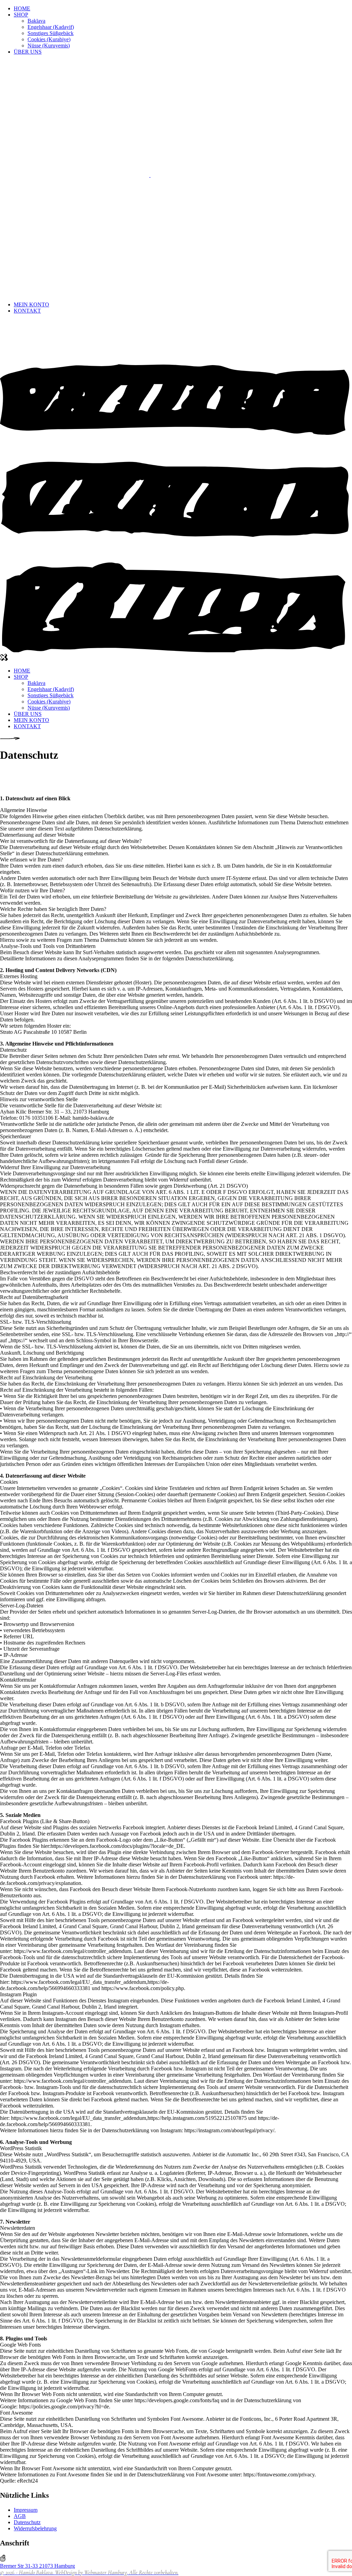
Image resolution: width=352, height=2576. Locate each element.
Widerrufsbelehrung (35, 2528)
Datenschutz (27, 2522)
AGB (20, 2516)
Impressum (26, 2510)
